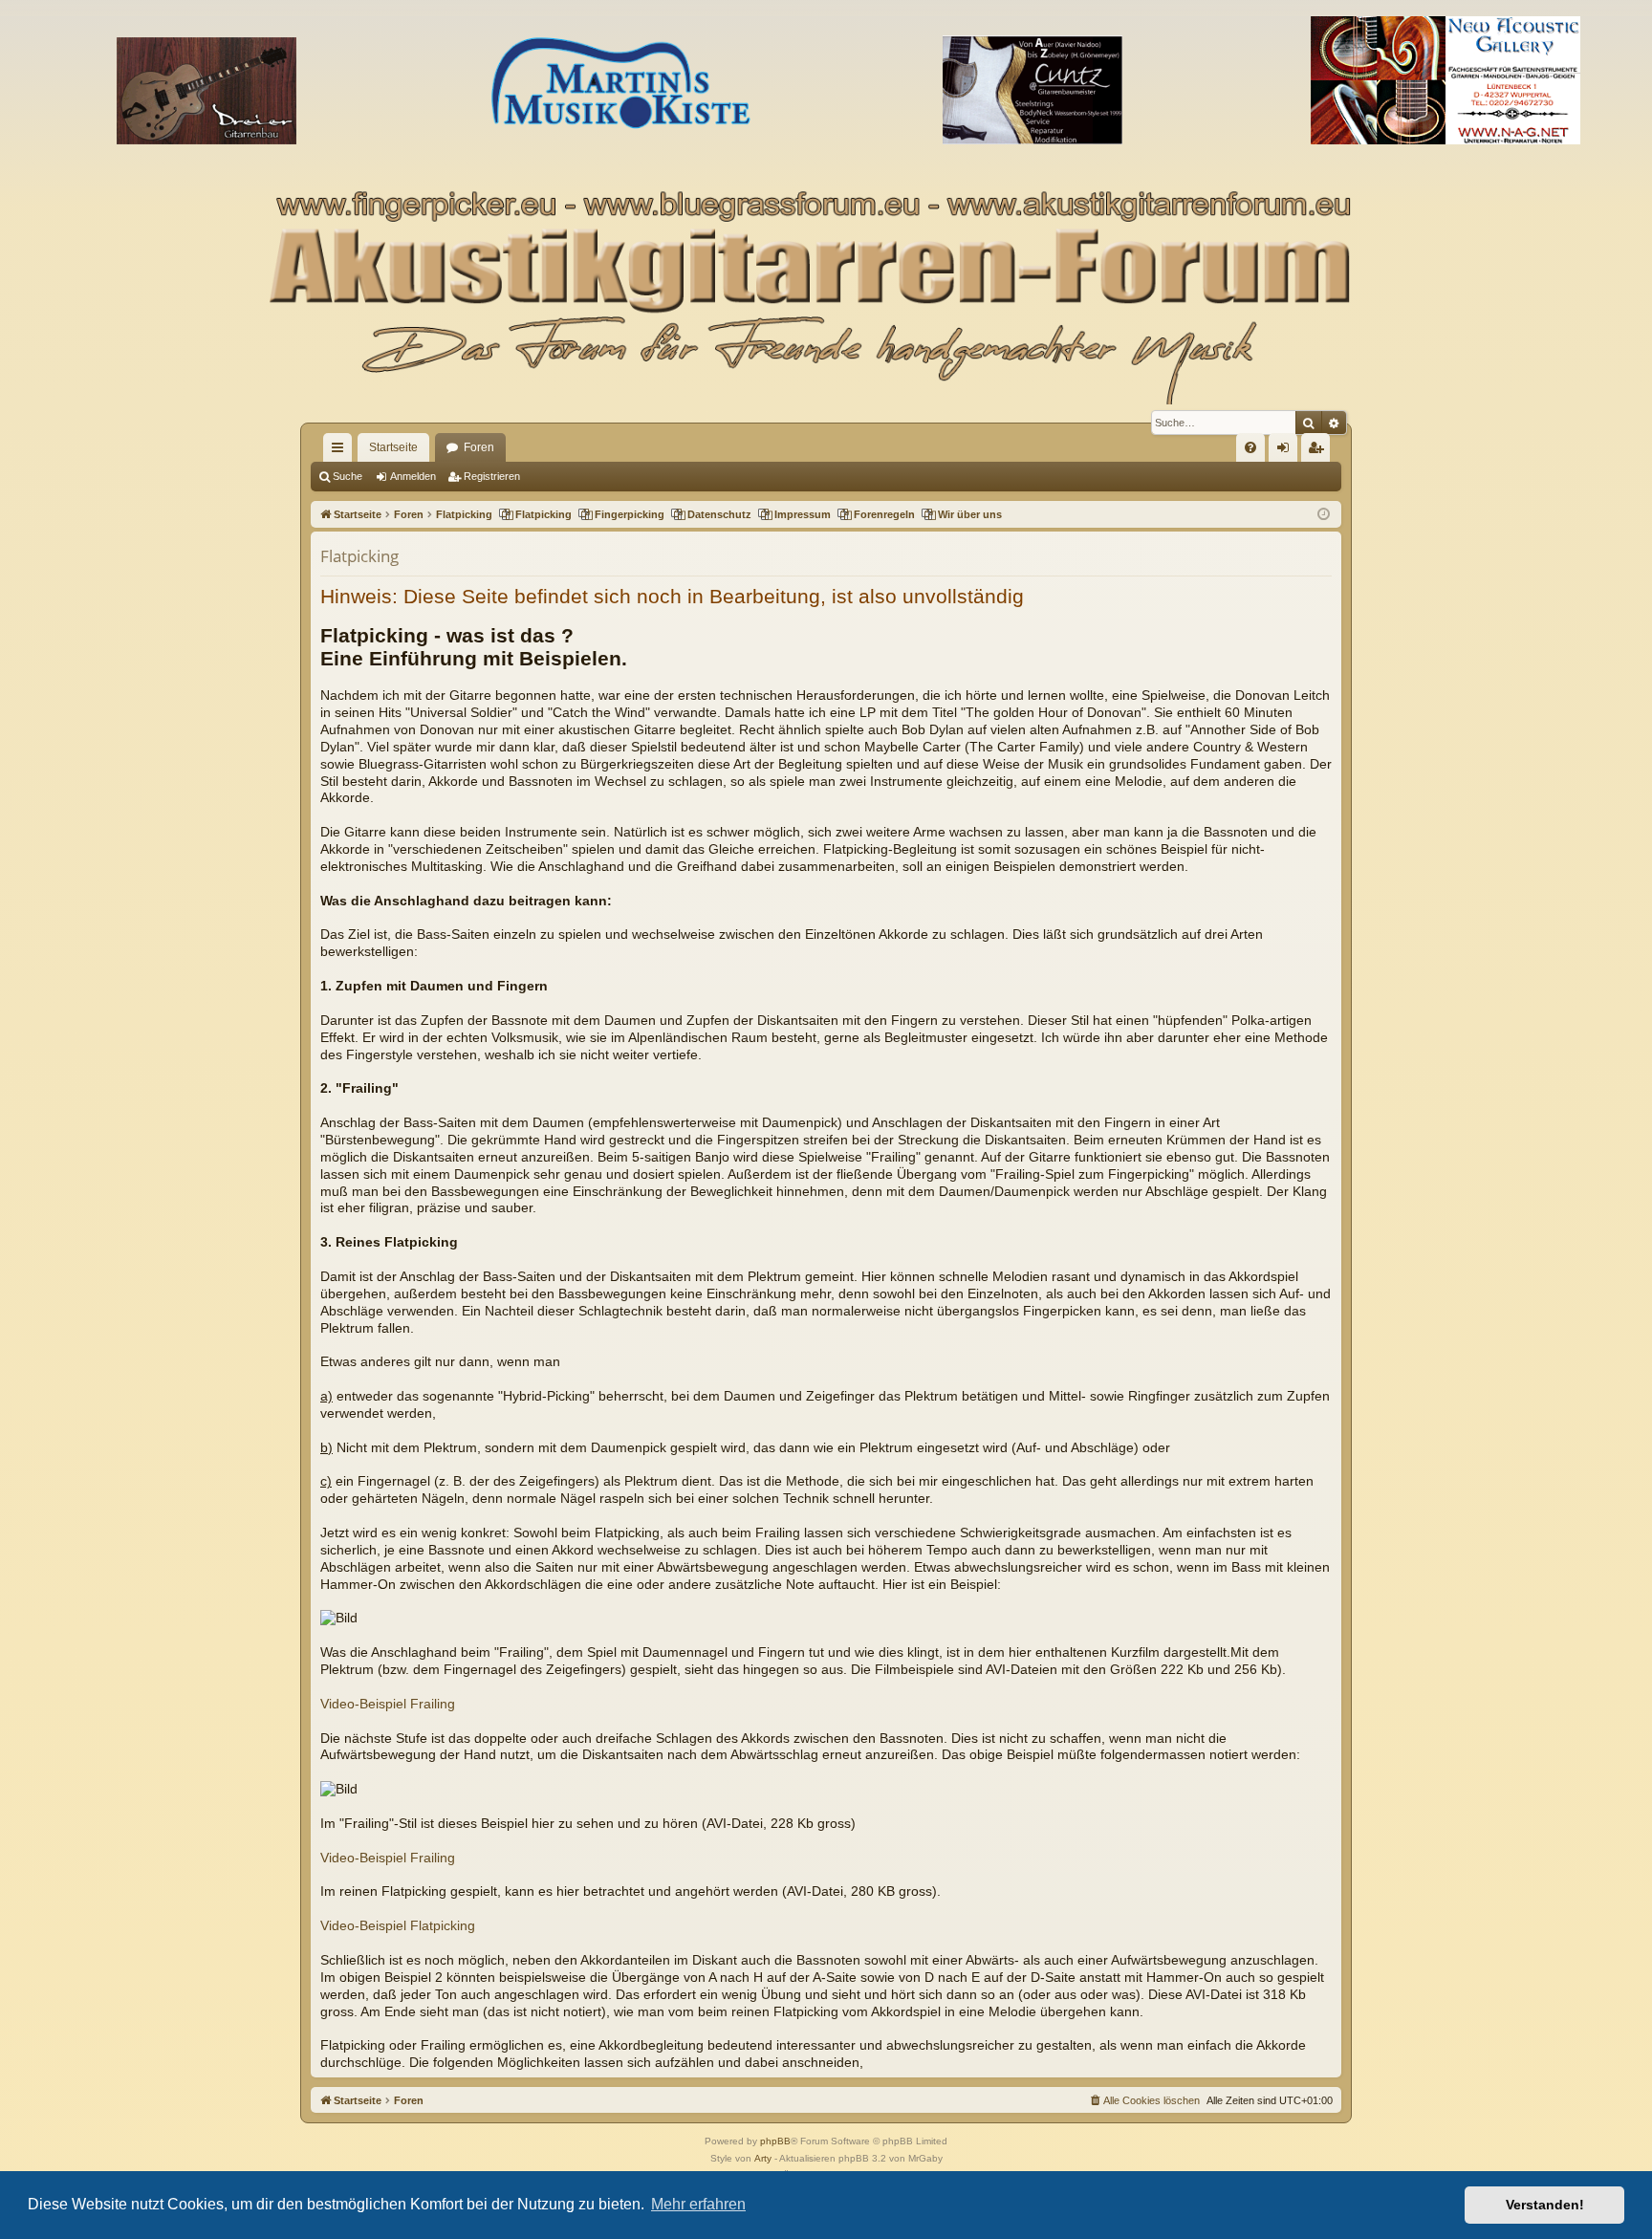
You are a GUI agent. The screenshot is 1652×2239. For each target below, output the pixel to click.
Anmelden (413, 476)
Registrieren (492, 476)
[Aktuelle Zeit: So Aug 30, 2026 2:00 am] (1324, 515)
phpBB (775, 2141)
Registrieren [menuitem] (1319, 451)
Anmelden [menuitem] (1287, 451)
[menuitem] (1250, 447)
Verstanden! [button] (1545, 2205)
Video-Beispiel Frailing (388, 1704)
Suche (348, 476)
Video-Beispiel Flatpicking (398, 1926)
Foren (479, 447)
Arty (763, 2158)
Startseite (393, 447)
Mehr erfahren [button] (698, 2204)
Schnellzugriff (341, 451)
